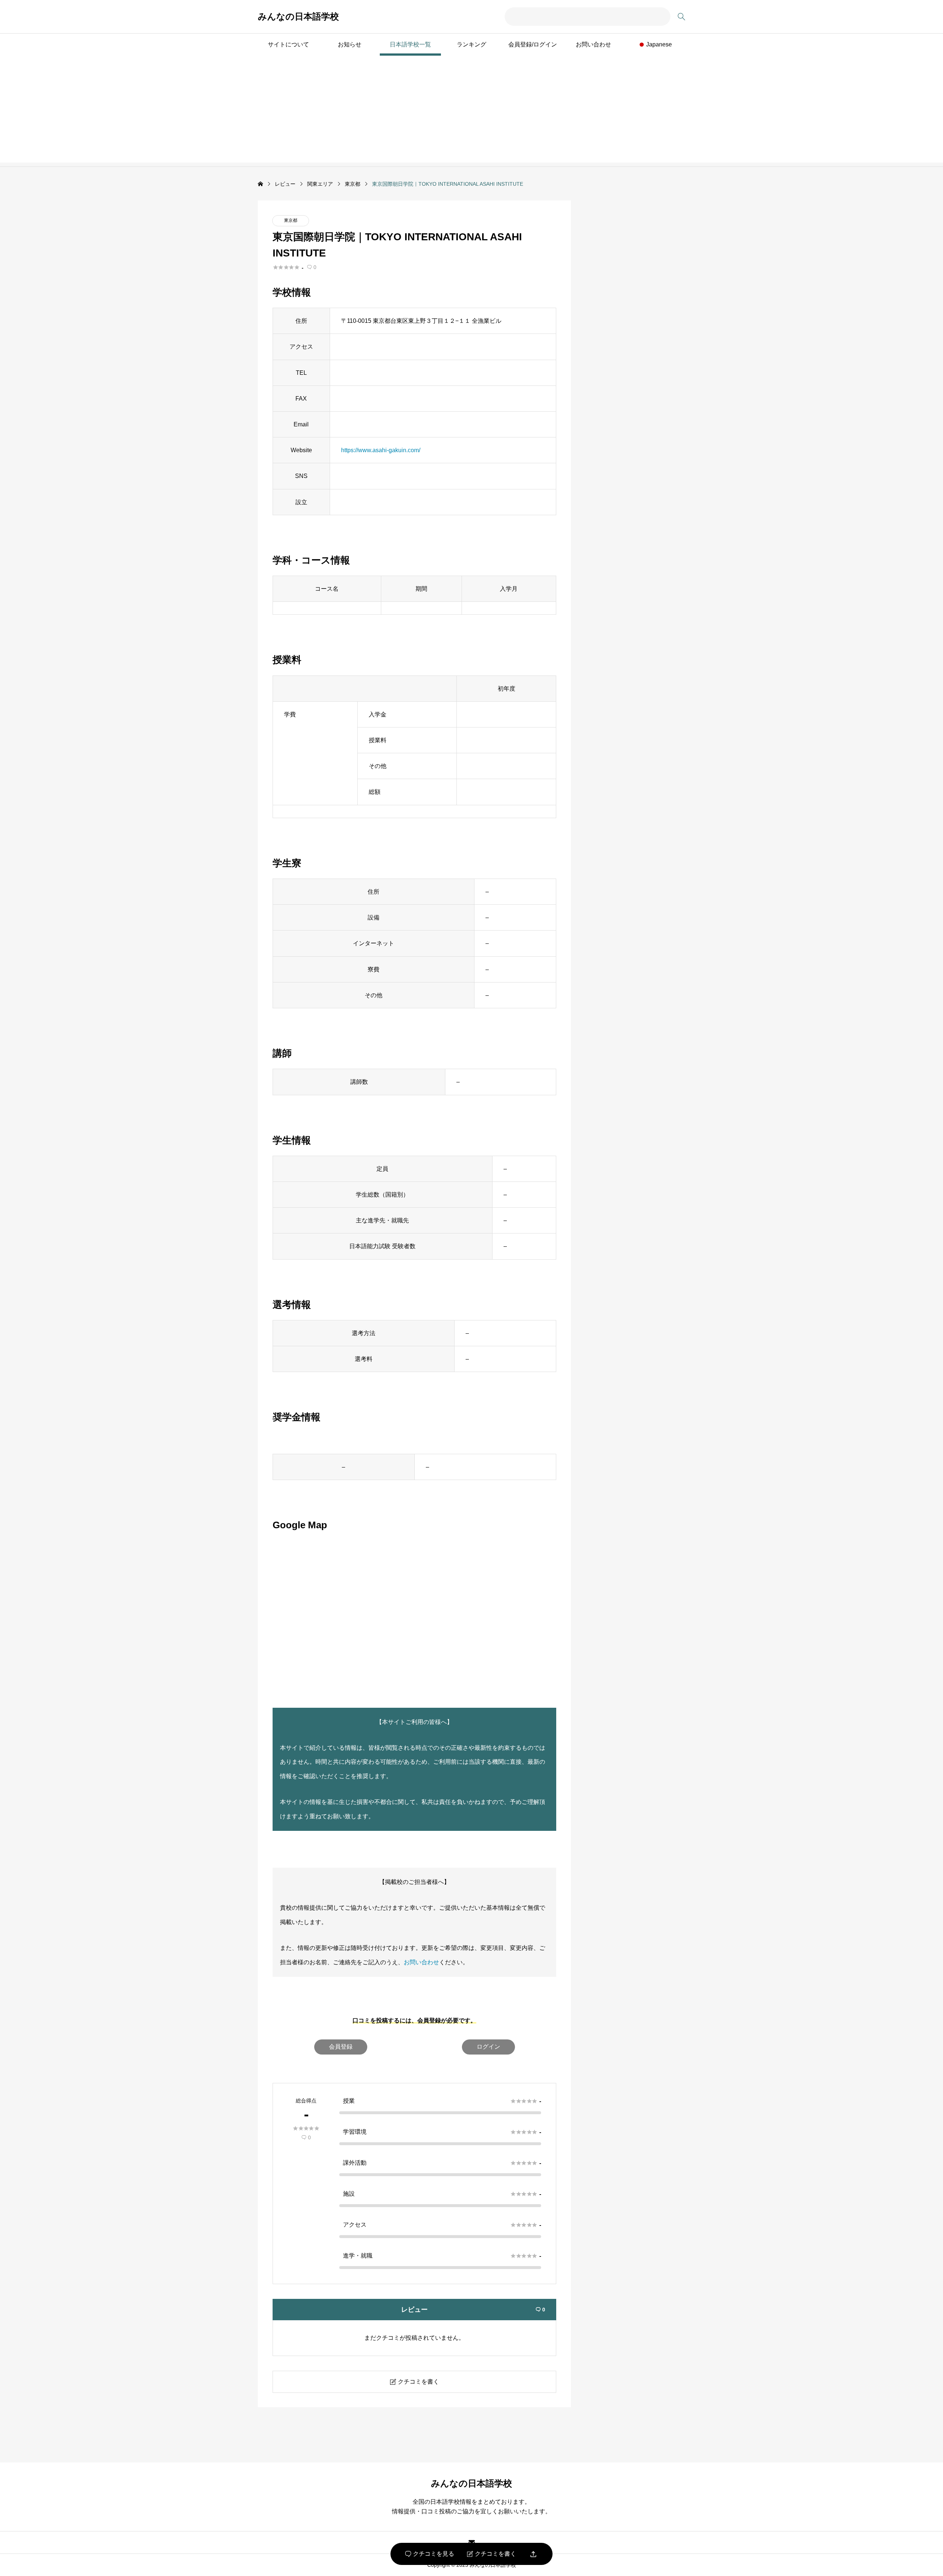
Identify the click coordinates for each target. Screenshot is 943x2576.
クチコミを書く (492, 2554)
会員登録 (341, 2047)
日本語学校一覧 (410, 44)
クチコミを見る (430, 2554)
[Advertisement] (471, 111)
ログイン (488, 2047)
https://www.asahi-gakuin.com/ (381, 450)
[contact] (472, 2542)
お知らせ (350, 44)
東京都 (291, 220)
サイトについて (288, 44)
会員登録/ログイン (533, 44)
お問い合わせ (593, 44)
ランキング (471, 44)
